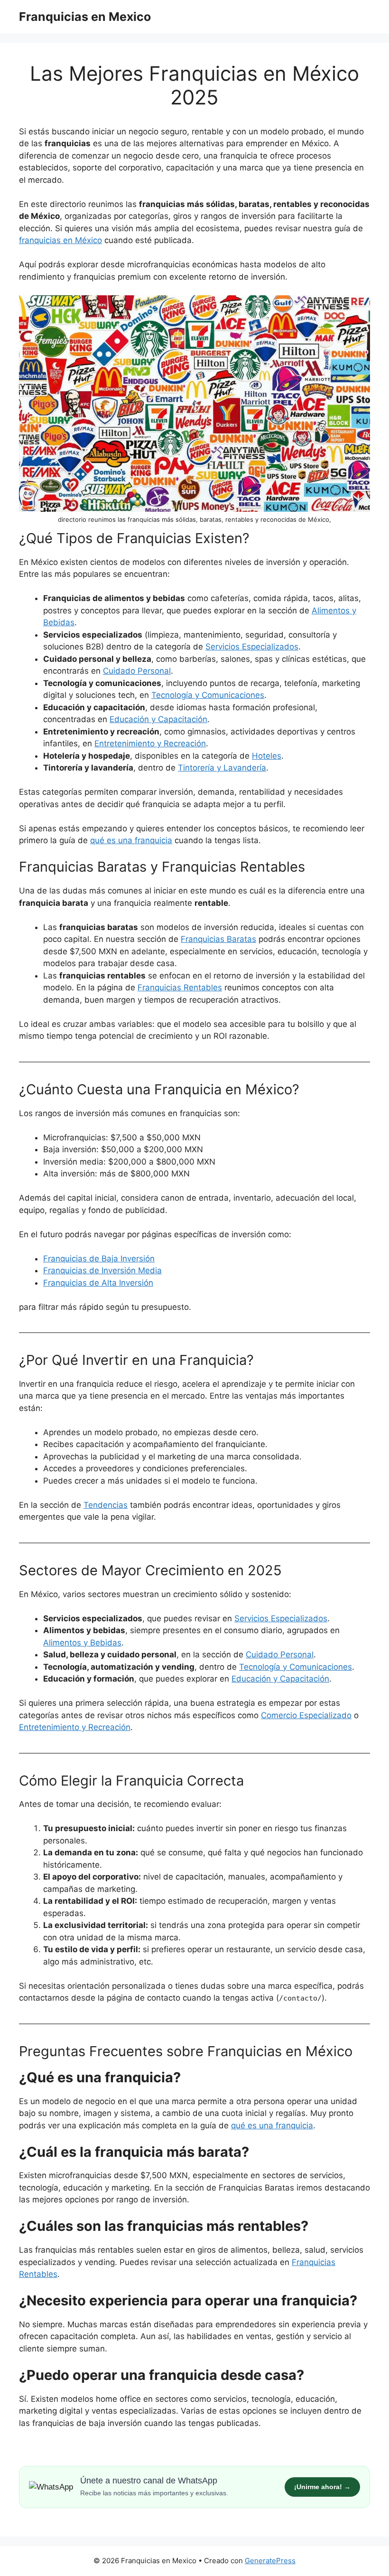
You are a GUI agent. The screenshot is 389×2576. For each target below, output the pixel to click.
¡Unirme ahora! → (322, 2487)
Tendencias (106, 1505)
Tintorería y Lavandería (222, 768)
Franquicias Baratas (218, 939)
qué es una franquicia (131, 840)
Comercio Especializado (306, 1715)
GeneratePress (270, 2561)
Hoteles (267, 756)
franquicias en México (60, 240)
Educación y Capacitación (158, 719)
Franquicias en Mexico (85, 17)
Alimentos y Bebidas (82, 1643)
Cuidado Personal (137, 671)
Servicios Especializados (252, 647)
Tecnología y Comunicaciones (208, 695)
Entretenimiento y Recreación (150, 743)
